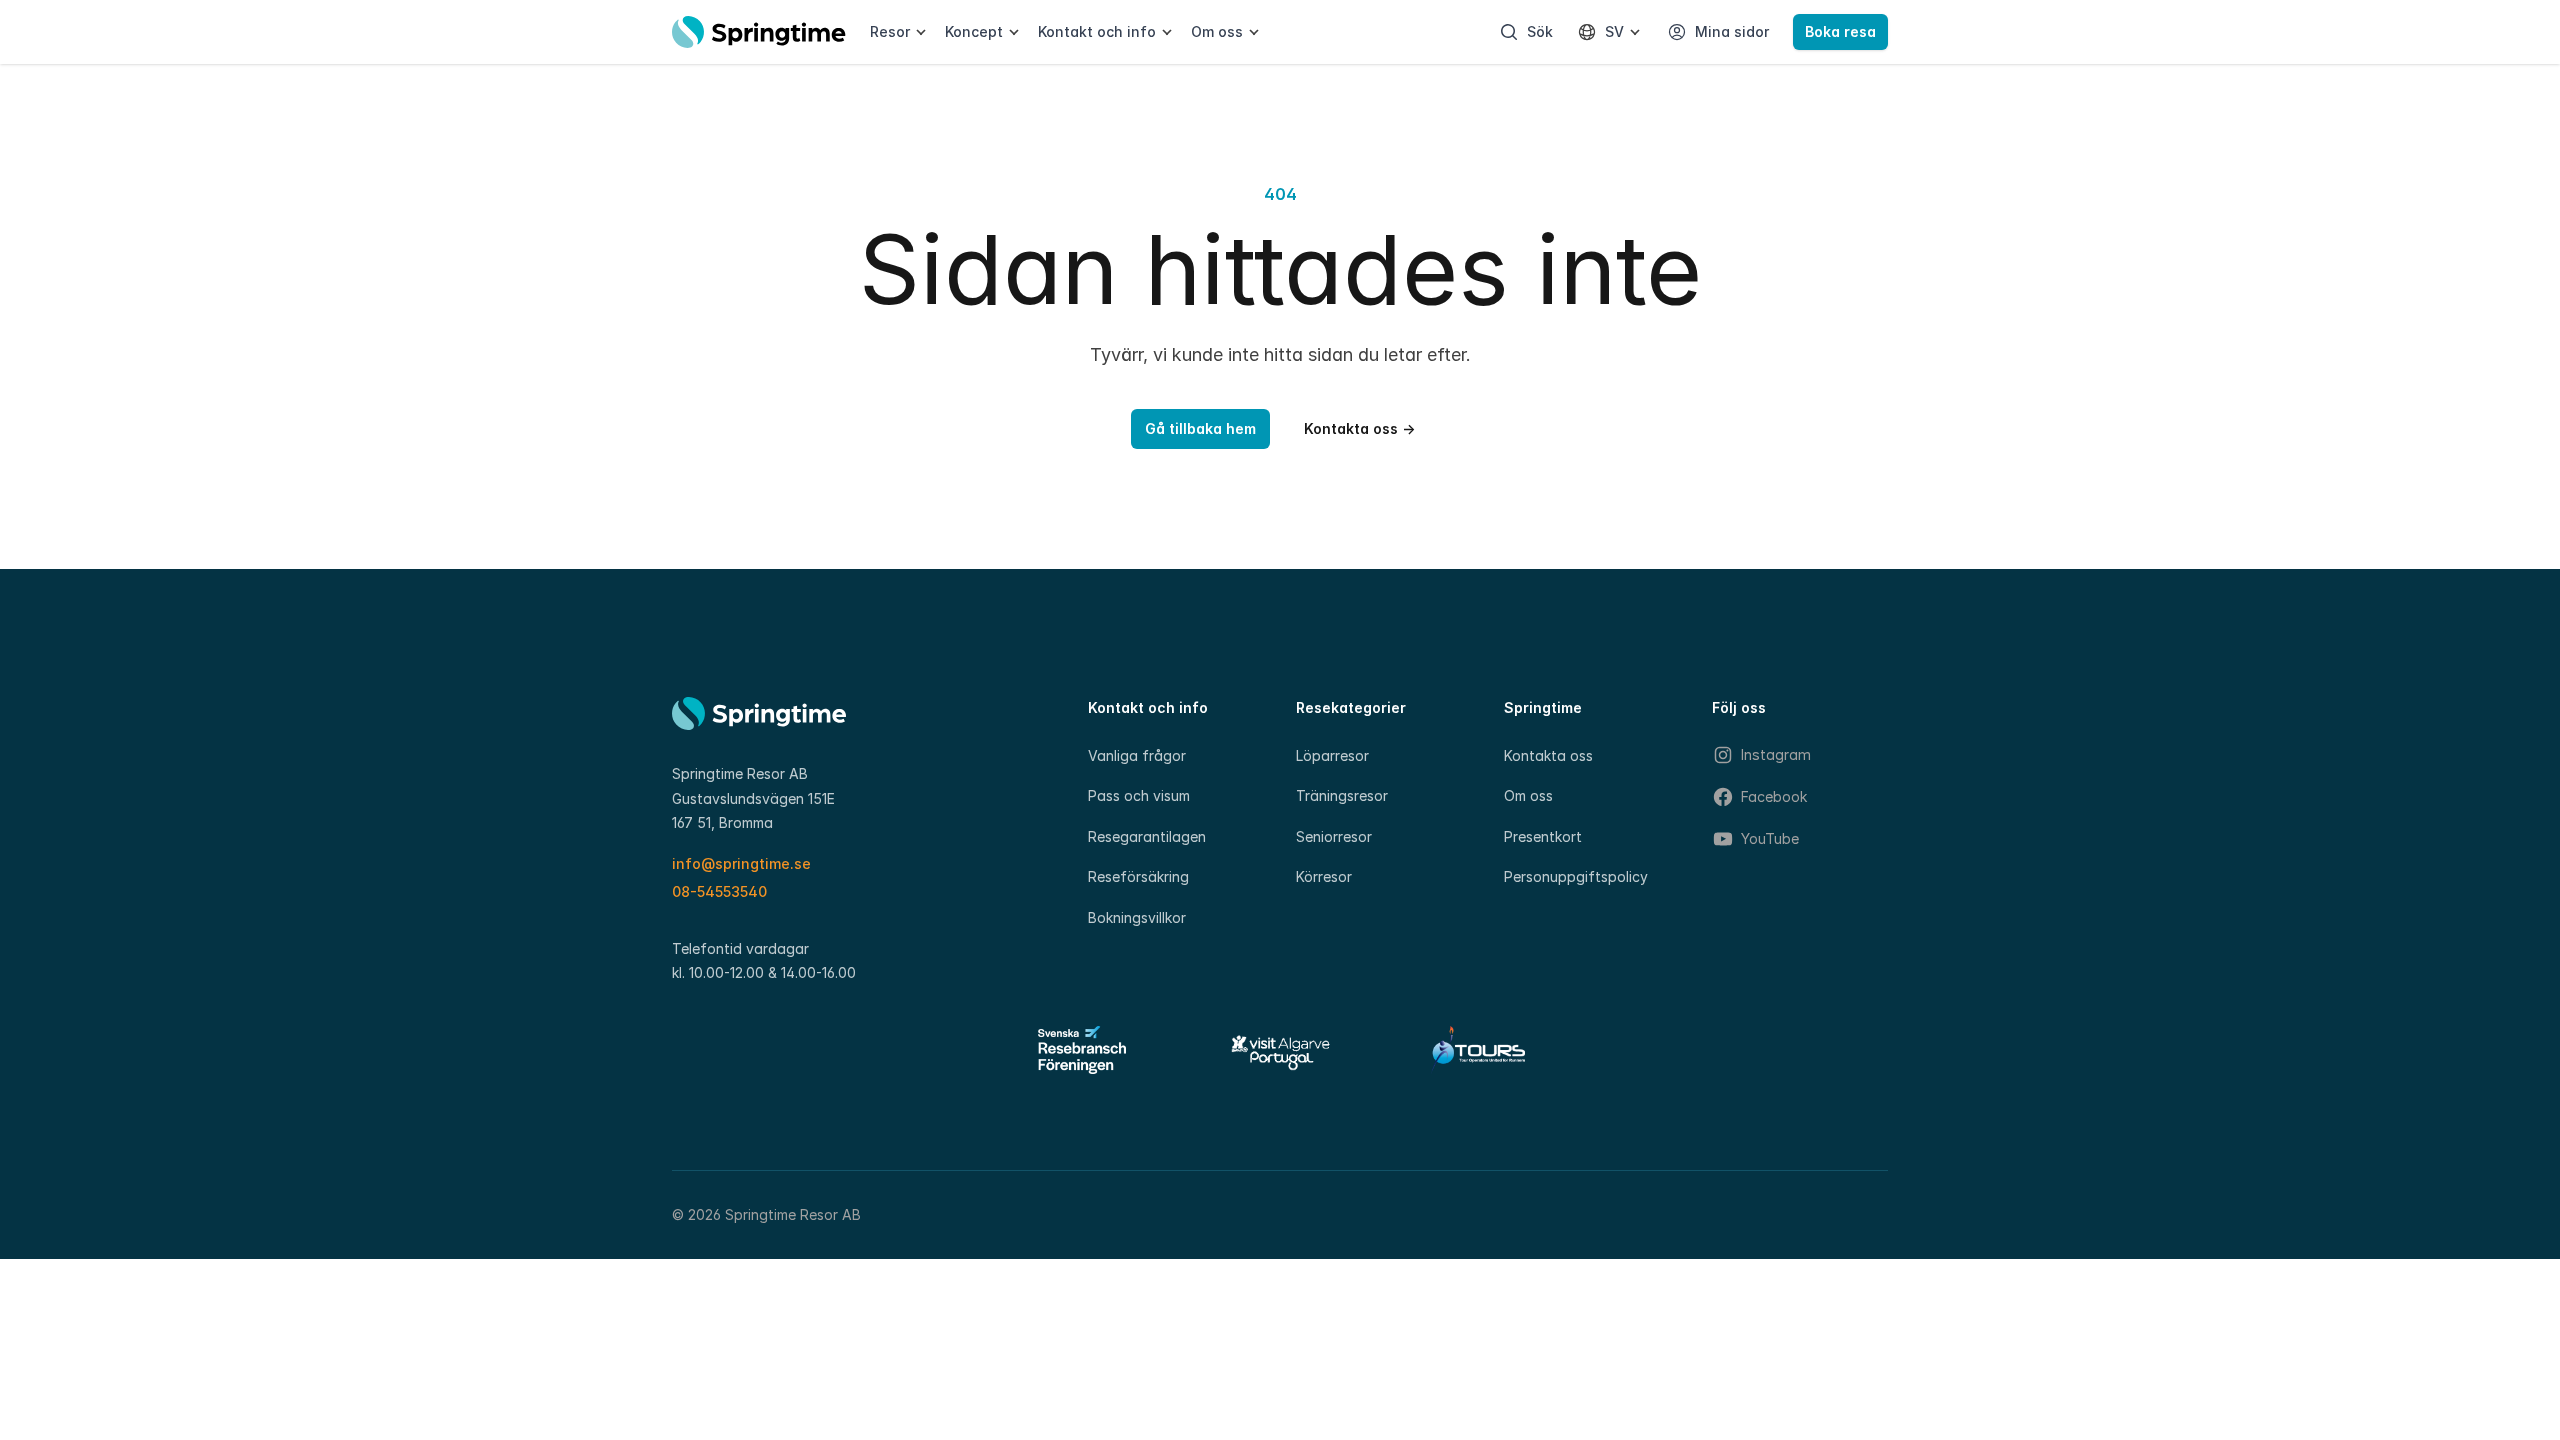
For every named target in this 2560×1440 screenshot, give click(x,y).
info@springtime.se (741, 863)
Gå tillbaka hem (1200, 428)
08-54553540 (719, 891)
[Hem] (759, 32)
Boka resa (1840, 31)
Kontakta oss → (1359, 428)
